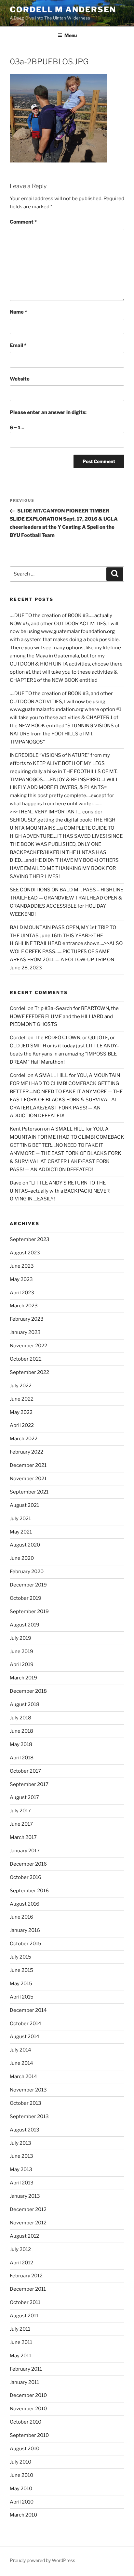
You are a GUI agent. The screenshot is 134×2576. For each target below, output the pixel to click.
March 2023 (24, 1306)
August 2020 (25, 1545)
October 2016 (26, 1877)
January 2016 (25, 1930)
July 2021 (20, 1519)
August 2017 (24, 1797)
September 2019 (29, 1612)
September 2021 (29, 1492)
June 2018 (21, 1731)
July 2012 (20, 2249)
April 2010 (22, 2502)
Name (18, 312)
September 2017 (29, 1784)
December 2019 (28, 1585)
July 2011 (20, 2329)
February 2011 (26, 2369)
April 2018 (22, 1758)
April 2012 (21, 2263)
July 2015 (20, 1957)
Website (20, 379)
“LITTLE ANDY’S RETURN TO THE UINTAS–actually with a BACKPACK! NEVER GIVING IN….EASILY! (60, 1191)
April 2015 (22, 1997)
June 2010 (21, 2475)
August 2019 (25, 1625)
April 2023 (22, 1293)
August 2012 (24, 2236)
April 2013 (22, 2183)
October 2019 (26, 1598)
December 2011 (28, 2289)
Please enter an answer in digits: (48, 412)
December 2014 (28, 2010)
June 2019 (21, 1651)
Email (18, 345)
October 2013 (26, 2103)
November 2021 (28, 1479)
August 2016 (25, 1904)
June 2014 (21, 2063)
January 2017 (25, 1851)
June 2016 (21, 1917)
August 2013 (25, 2130)
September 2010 (29, 2435)
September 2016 (29, 1891)
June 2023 (22, 1266)
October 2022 (26, 1359)
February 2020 (27, 1572)
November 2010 (28, 2409)
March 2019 (23, 1678)
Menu (71, 35)
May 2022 (21, 1412)
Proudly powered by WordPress (42, 2560)
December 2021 (28, 1465)
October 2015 (26, 1944)
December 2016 (28, 1864)
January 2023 (25, 1332)
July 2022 (21, 1386)
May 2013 (21, 2169)
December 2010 (28, 2395)
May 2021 (21, 1532)
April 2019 (22, 1664)
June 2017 (21, 1824)
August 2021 (24, 1505)
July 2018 (20, 1718)
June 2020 (22, 1558)
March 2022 (24, 1439)
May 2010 (21, 2489)
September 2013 (29, 2116)
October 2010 (26, 2422)
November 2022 (28, 1346)
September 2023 (30, 1239)
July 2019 (20, 1638)
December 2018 (28, 1691)
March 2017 (23, 1837)
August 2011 (24, 2316)
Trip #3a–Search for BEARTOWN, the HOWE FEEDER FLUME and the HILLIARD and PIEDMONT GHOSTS (64, 1016)
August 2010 (25, 2449)
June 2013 (21, 2156)
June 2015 (21, 1970)
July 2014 (20, 2050)
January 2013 (25, 2196)
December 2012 (28, 2209)
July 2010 (20, 2462)
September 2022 (29, 1372)
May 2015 (21, 1984)
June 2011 (21, 2342)
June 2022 (22, 1399)
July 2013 (20, 2143)
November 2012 (28, 2223)
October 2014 (26, 2024)
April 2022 (22, 1425)
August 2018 (25, 1704)
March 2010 (23, 2515)
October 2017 (25, 1771)
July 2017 (20, 1811)
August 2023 (25, 1253)
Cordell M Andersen (63, 10)
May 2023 (21, 1279)
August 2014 (25, 2037)
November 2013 (28, 2090)
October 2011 (25, 2302)
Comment (23, 222)
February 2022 (27, 1452)
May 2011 (20, 2356)
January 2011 (24, 2382)
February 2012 (26, 2276)
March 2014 (23, 2077)
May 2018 (21, 1744)
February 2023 (27, 1319)
